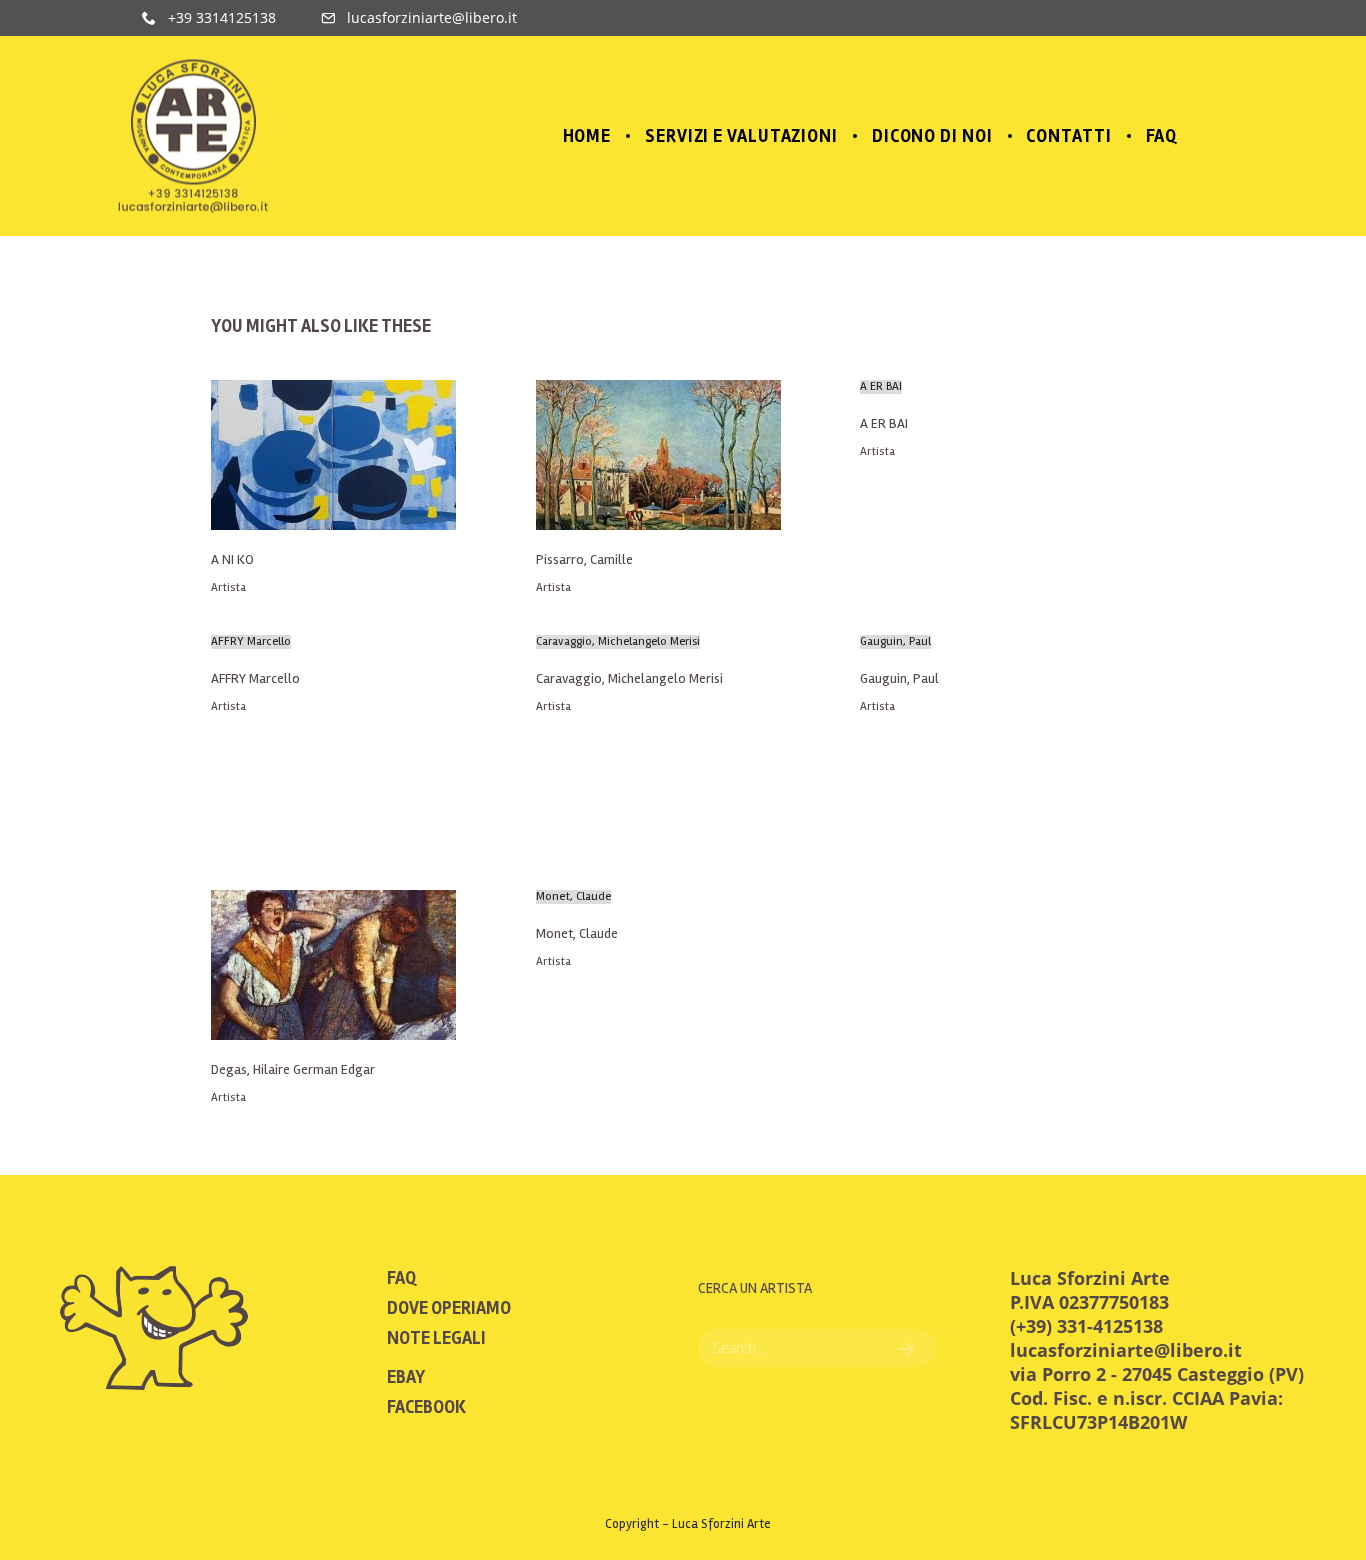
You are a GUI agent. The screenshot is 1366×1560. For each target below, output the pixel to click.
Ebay (406, 1377)
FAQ (401, 1278)
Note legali (436, 1338)
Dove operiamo (449, 1308)
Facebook (426, 1407)
